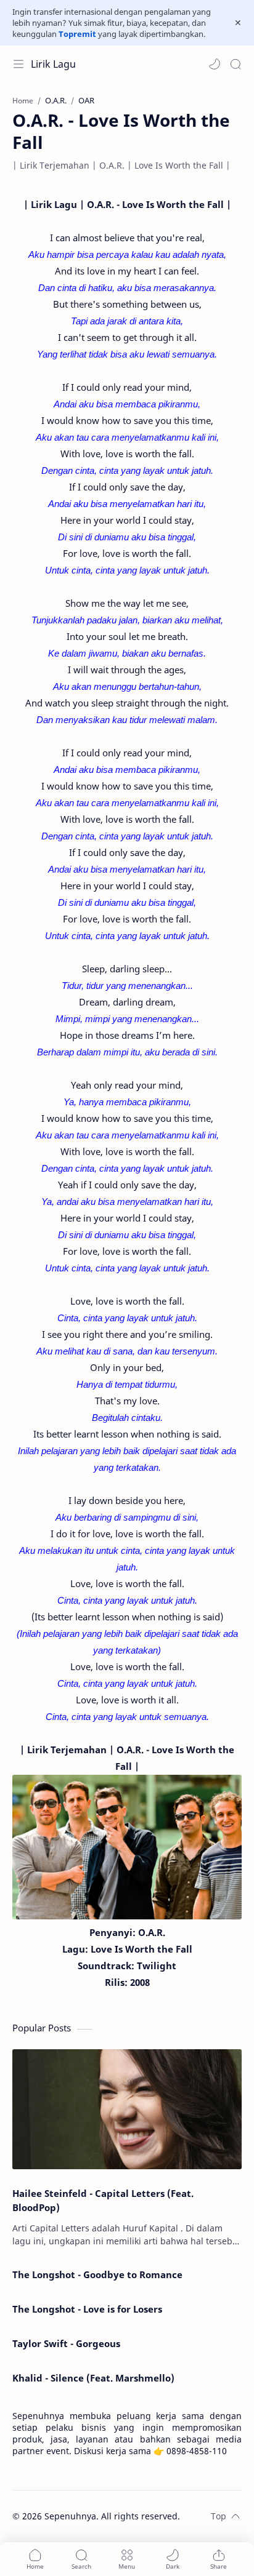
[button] (215, 64)
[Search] (236, 64)
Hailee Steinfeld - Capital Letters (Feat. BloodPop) (103, 2200)
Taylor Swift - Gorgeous (66, 2343)
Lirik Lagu (53, 64)
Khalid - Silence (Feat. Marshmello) (93, 2378)
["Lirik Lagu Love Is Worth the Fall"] (127, 1847)
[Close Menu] (238, 23)
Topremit (77, 34)
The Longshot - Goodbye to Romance (97, 2274)
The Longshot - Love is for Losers (87, 2309)
